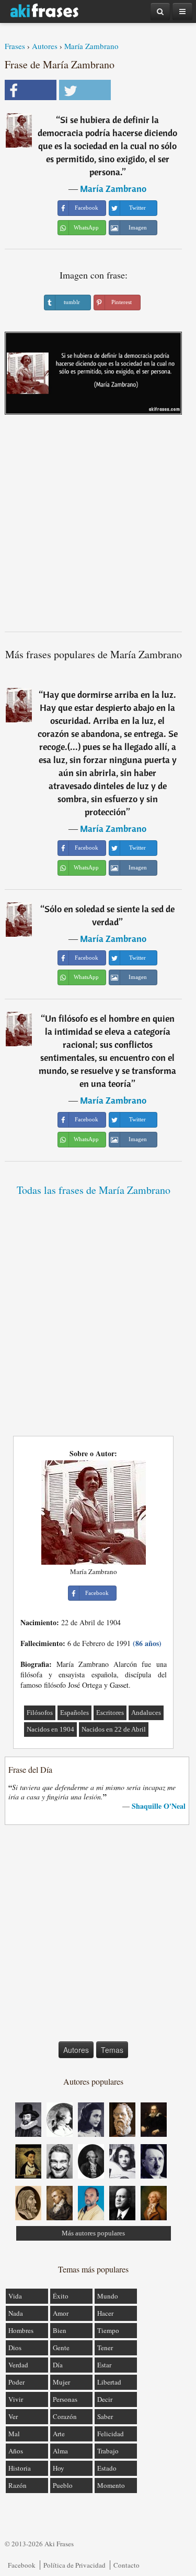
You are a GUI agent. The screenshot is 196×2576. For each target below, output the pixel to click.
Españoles (74, 1713)
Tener (105, 2348)
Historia (20, 2468)
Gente (61, 2348)
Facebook (22, 2565)
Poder (16, 2382)
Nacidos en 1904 (50, 1729)
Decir (105, 2399)
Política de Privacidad (74, 2565)
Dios (15, 2348)
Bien (60, 2330)
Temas (112, 2050)
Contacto (126, 2565)
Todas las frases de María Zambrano (94, 1190)
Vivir (16, 2399)
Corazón (65, 2416)
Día (58, 2365)
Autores (45, 46)
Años (16, 2451)
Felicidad (111, 2434)
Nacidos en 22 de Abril (114, 1729)
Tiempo (108, 2330)
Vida (15, 2296)
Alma (60, 2451)
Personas (65, 2399)
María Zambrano (91, 46)
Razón (18, 2485)
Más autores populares (93, 2233)
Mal (14, 2434)
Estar (104, 2365)
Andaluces (146, 1713)
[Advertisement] (98, 527)
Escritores (110, 1713)
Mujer (61, 2382)
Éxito (61, 2296)
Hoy (59, 2468)
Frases (15, 46)
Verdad (18, 2365)
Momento (111, 2485)
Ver (13, 2416)
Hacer (105, 2313)
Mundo (108, 2296)
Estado (107, 2468)
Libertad (109, 2382)
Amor (61, 2313)
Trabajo (108, 2451)
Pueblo (63, 2485)
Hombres (21, 2330)
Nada (16, 2313)
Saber (105, 2416)
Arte (59, 2434)
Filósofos (40, 1713)
